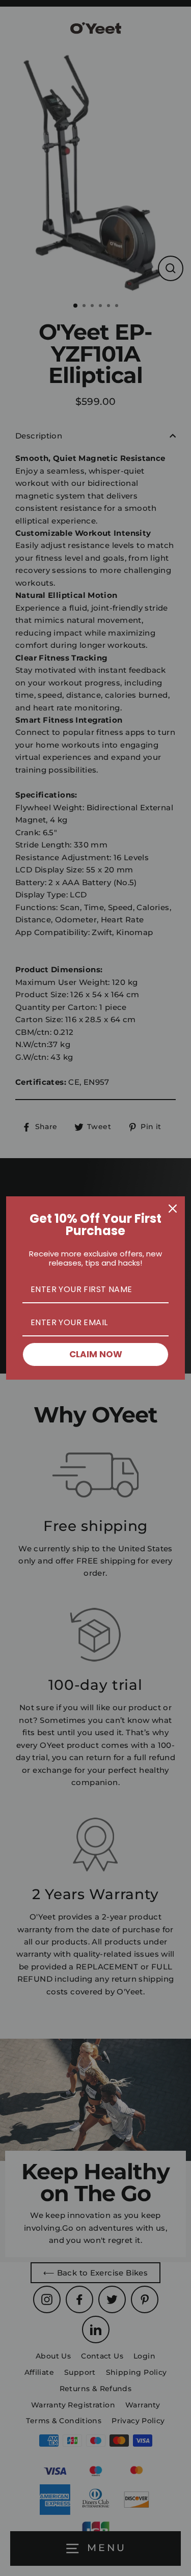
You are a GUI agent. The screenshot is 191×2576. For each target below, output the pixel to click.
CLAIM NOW (96, 1354)
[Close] (173, 1209)
